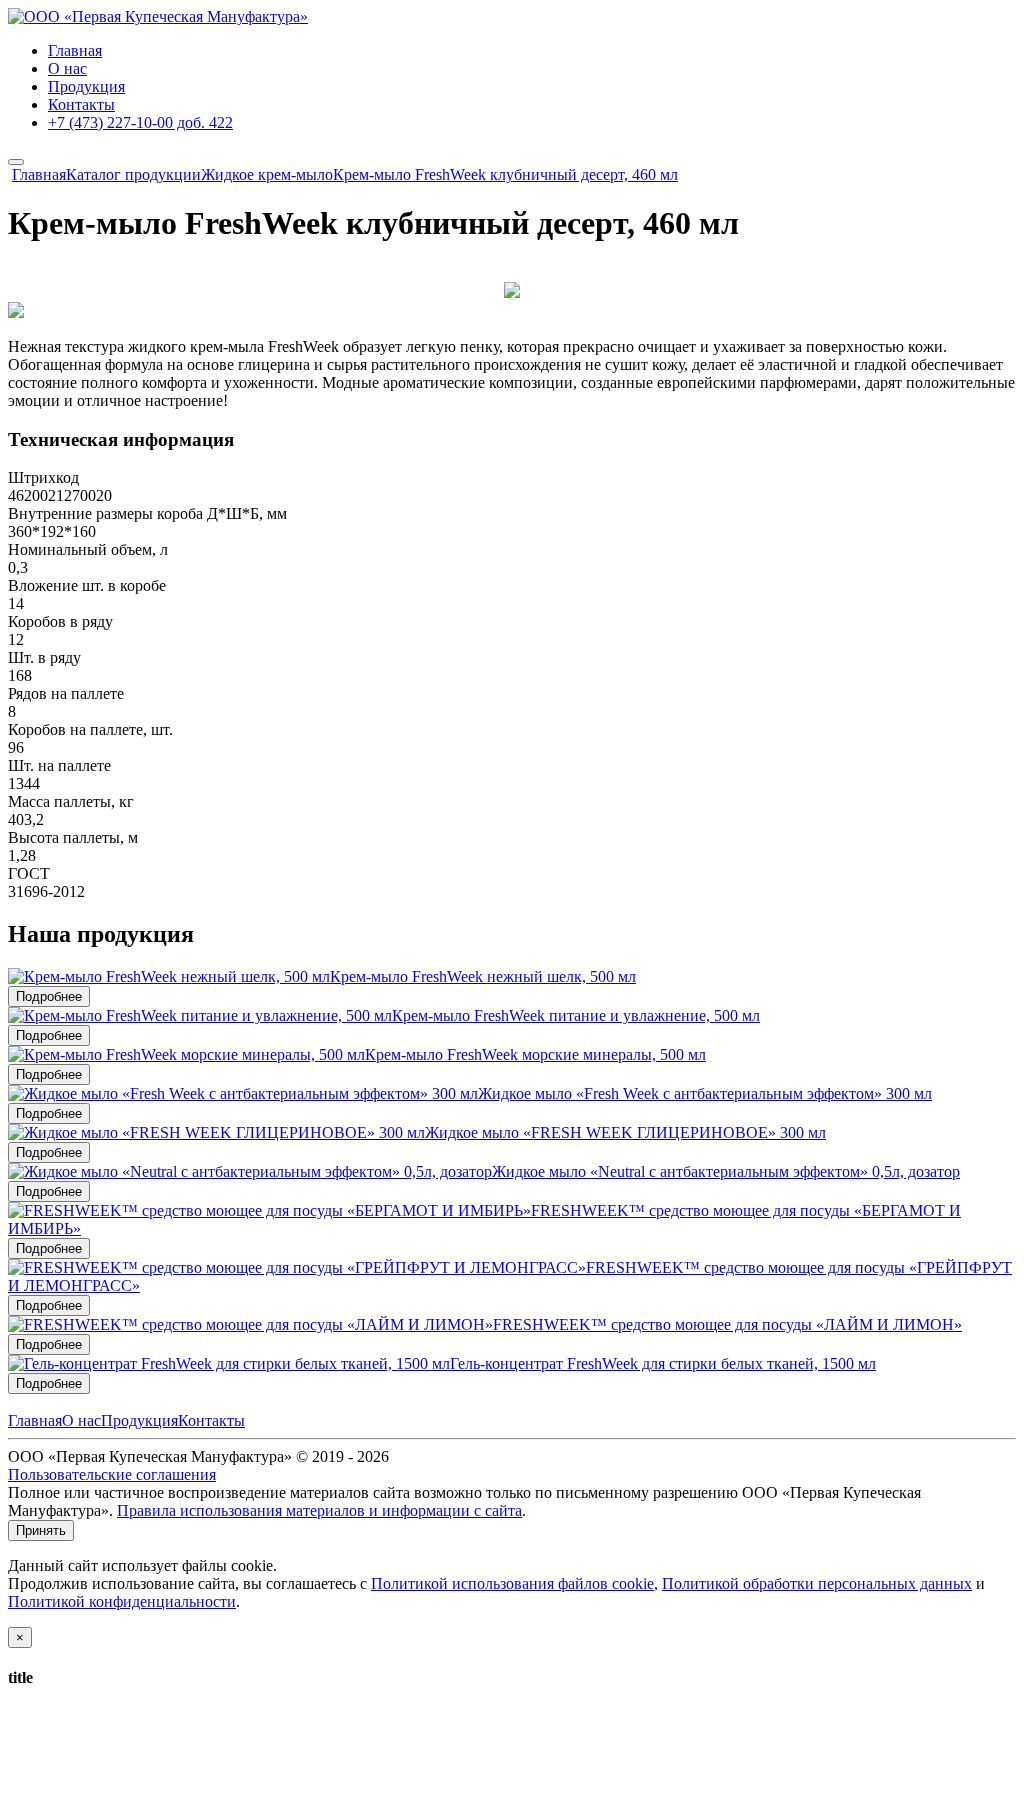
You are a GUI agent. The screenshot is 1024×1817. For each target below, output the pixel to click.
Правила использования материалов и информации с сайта (319, 1510)
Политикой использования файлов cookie (512, 1583)
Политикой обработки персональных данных (817, 1583)
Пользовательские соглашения (112, 1474)
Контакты (81, 104)
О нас (67, 68)
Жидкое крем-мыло (267, 174)
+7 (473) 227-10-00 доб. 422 (140, 122)
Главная (75, 50)
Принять (41, 1530)
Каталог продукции (133, 174)
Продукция (86, 86)
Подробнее (49, 996)
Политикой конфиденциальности (122, 1601)
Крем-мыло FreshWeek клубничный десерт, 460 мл (505, 174)
